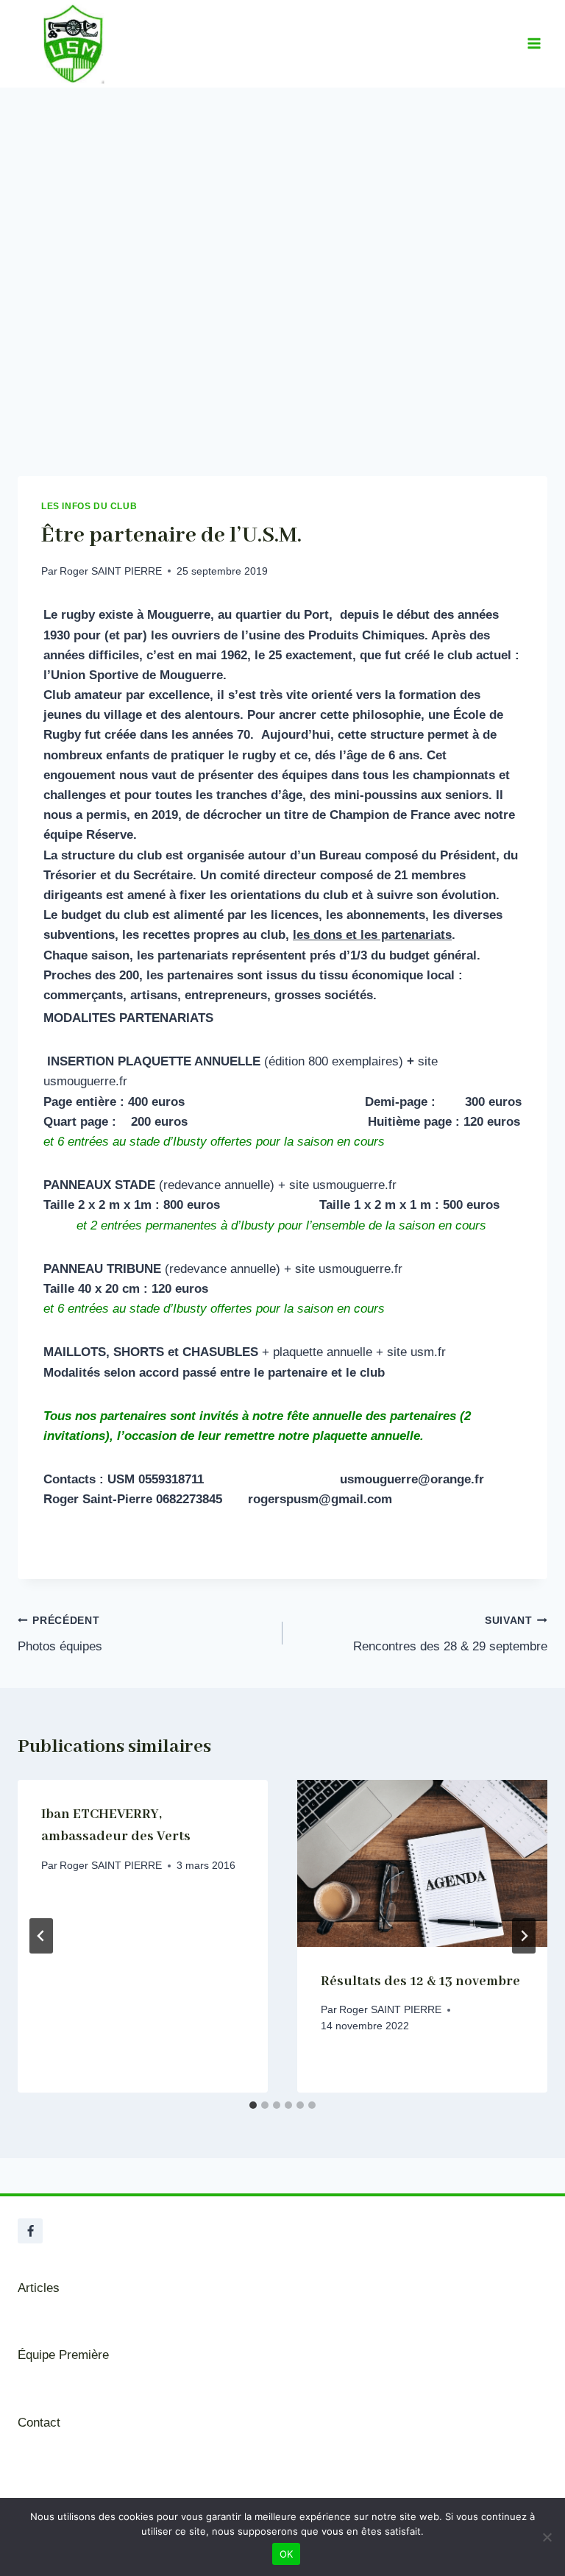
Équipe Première (63, 2355)
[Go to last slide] (41, 1936)
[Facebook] (30, 2231)
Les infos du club (89, 506)
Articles (39, 2288)
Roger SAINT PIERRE (111, 571)
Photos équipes (60, 1634)
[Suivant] (524, 1936)
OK (287, 2554)
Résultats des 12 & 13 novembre (420, 1981)
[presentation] (422, 1863)
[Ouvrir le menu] (534, 44)
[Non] (547, 2537)
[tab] (253, 2105)
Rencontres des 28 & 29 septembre (450, 1634)
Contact (39, 2423)
